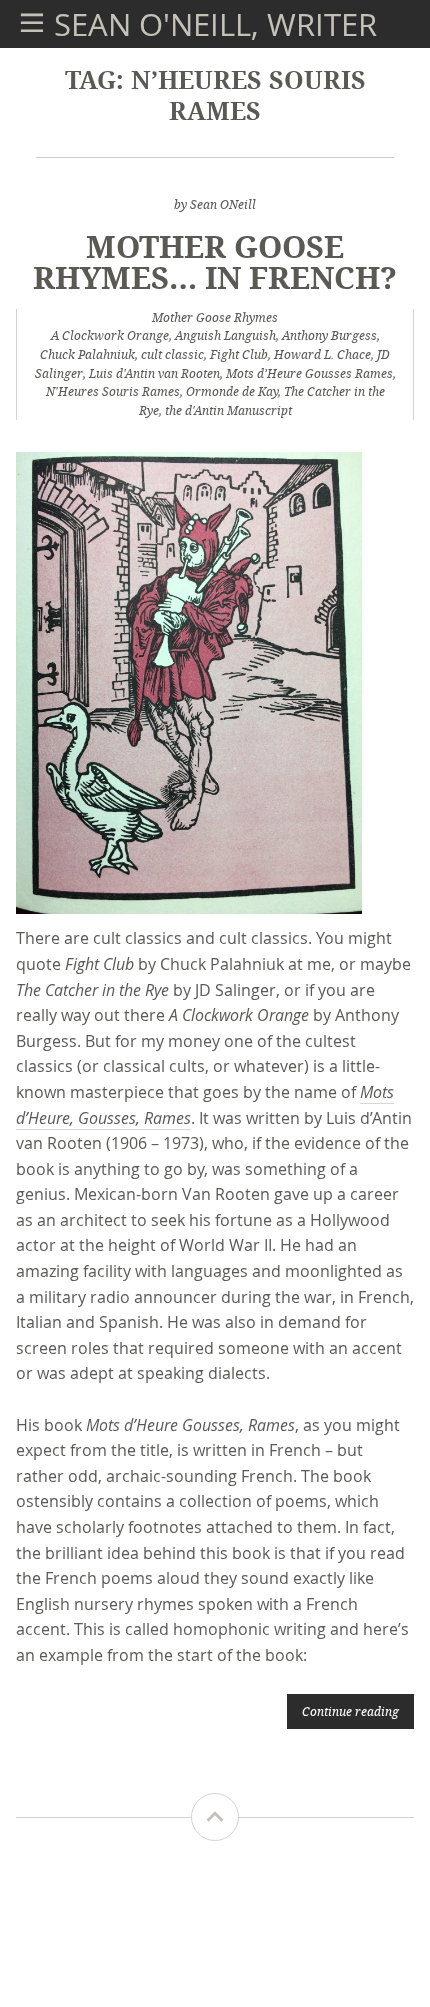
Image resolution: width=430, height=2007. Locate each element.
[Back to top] (215, 1817)
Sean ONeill (223, 204)
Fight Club (239, 354)
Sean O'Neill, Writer (215, 24)
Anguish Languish (225, 335)
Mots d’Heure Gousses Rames (309, 373)
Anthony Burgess (329, 335)
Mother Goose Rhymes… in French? (215, 261)
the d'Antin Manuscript (228, 410)
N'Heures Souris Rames (113, 391)
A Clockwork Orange (110, 335)
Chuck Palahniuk (87, 354)
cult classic (172, 354)
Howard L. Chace (322, 354)
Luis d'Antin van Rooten (154, 373)
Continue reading (350, 1711)
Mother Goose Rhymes (215, 317)
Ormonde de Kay (232, 391)
